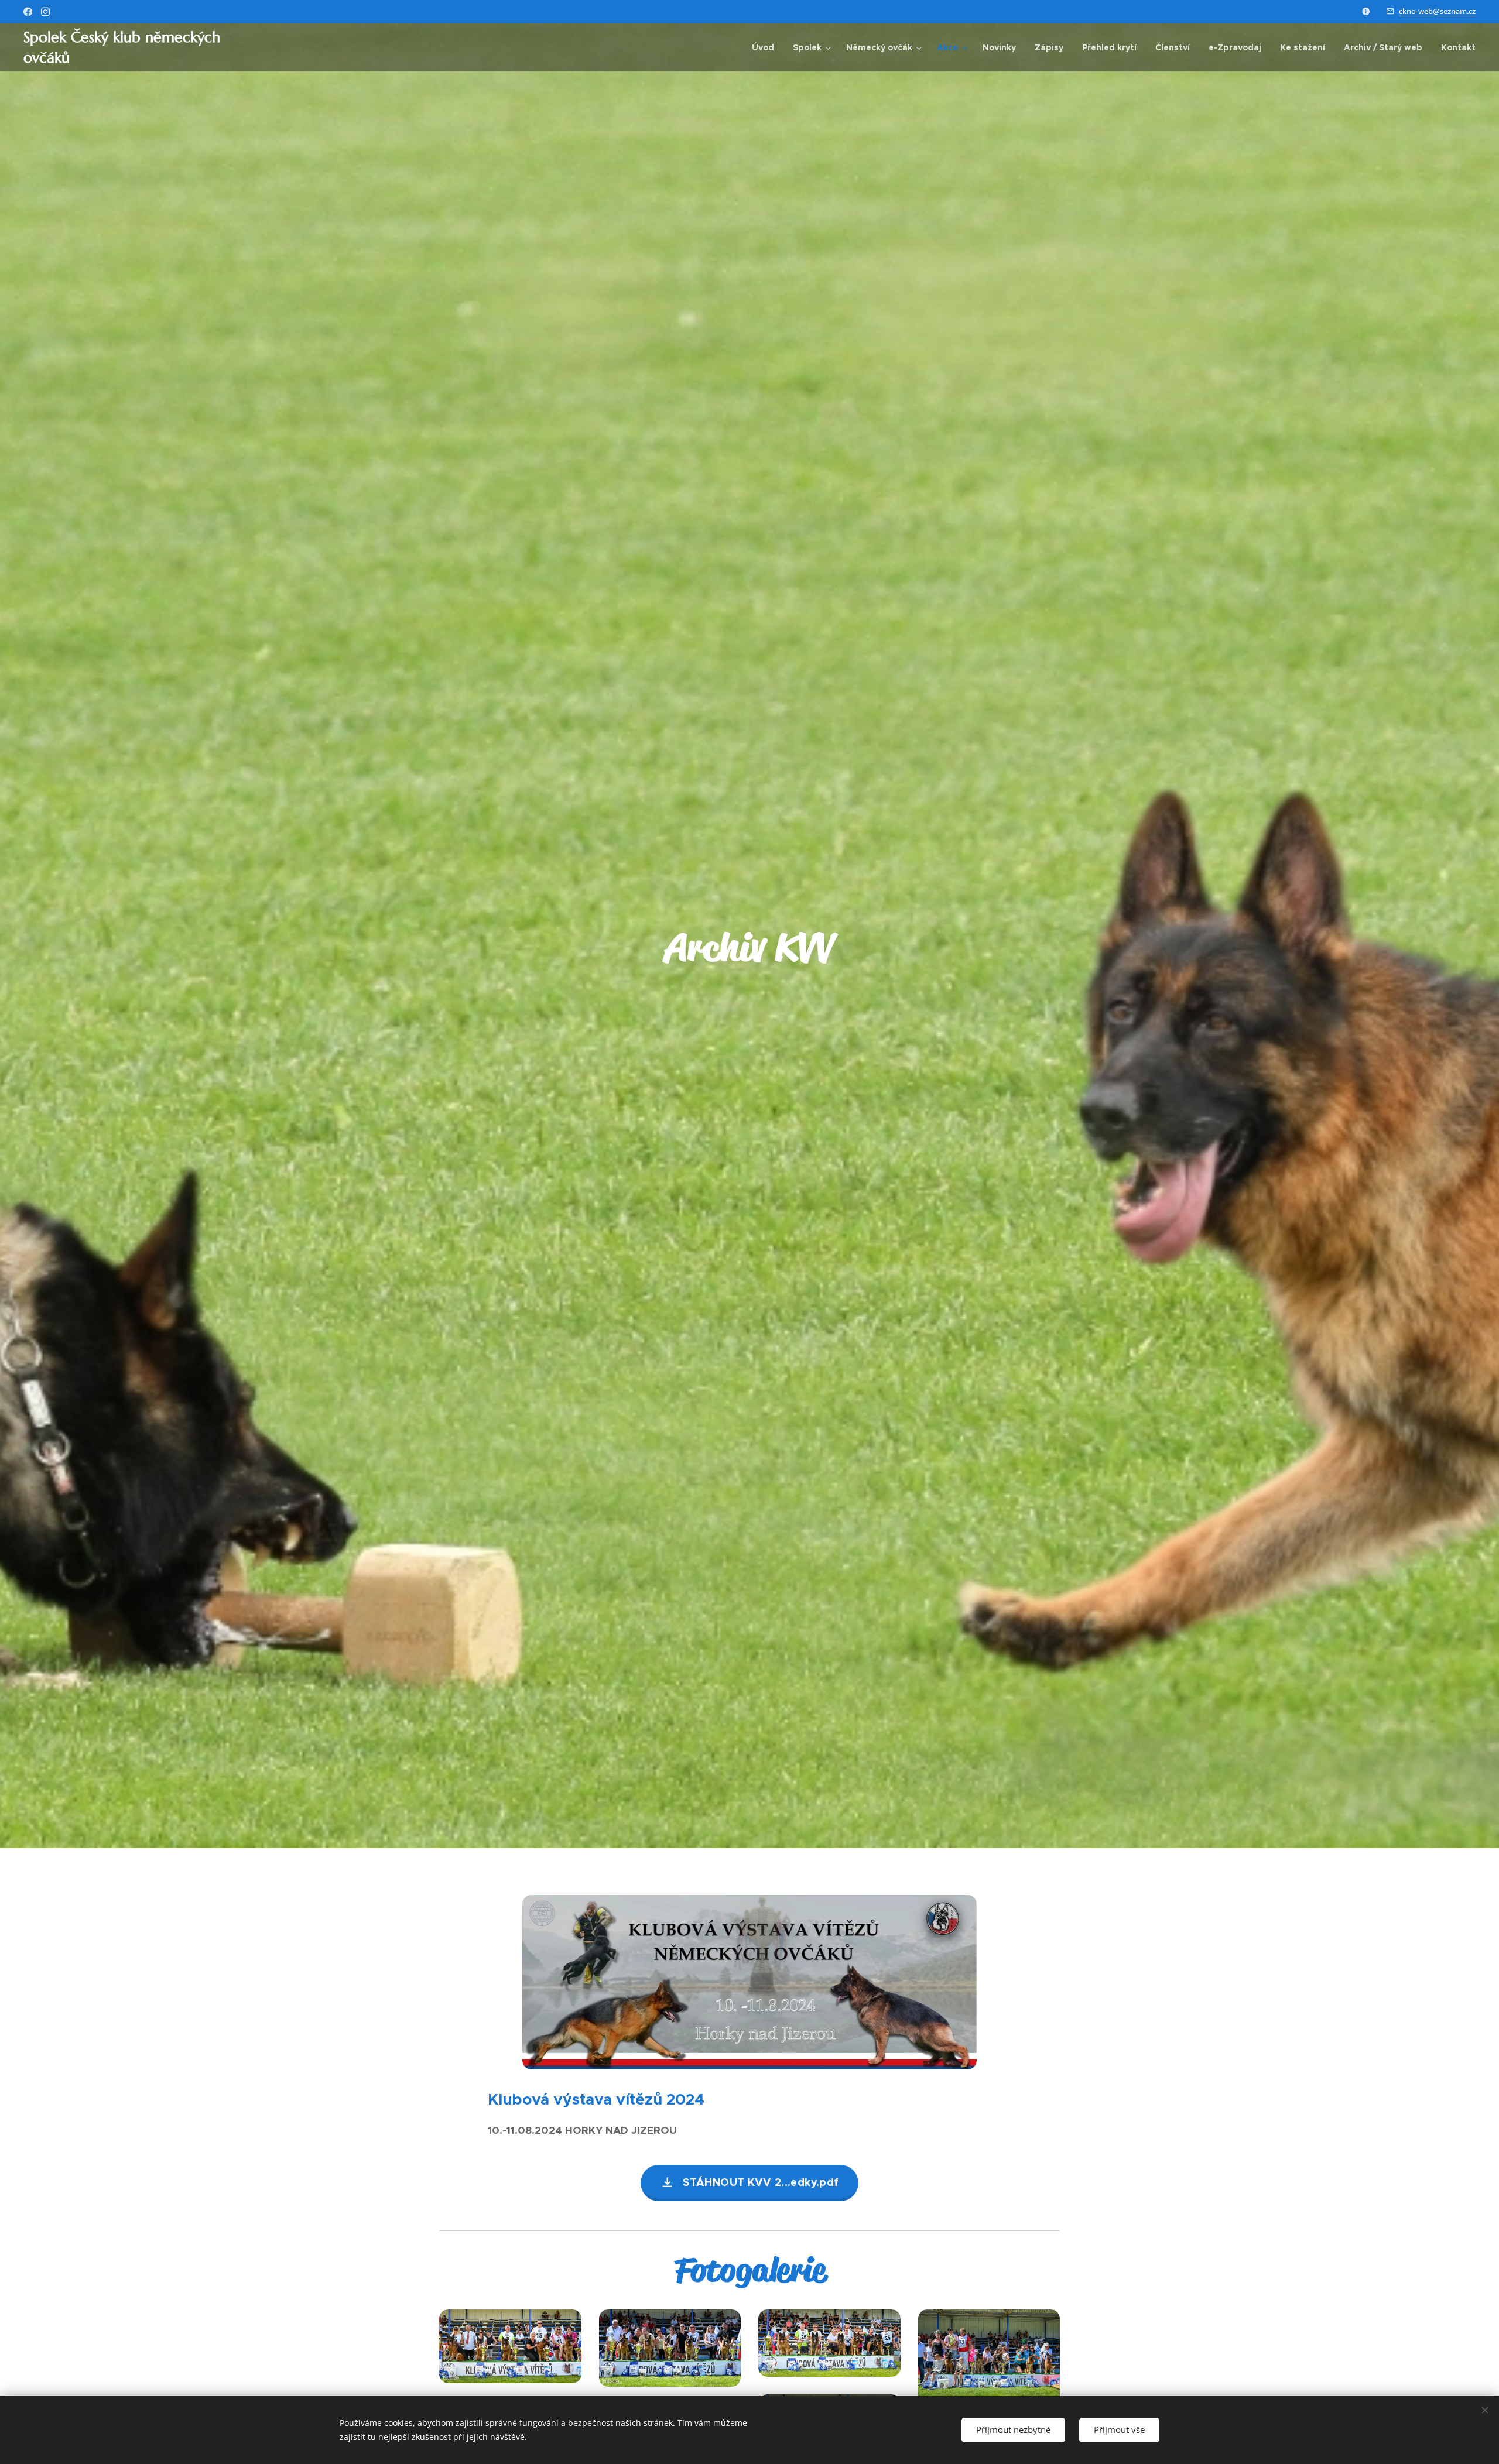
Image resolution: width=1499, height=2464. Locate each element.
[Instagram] (45, 12)
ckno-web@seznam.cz (1437, 11)
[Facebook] (28, 12)
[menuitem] (766, 47)
